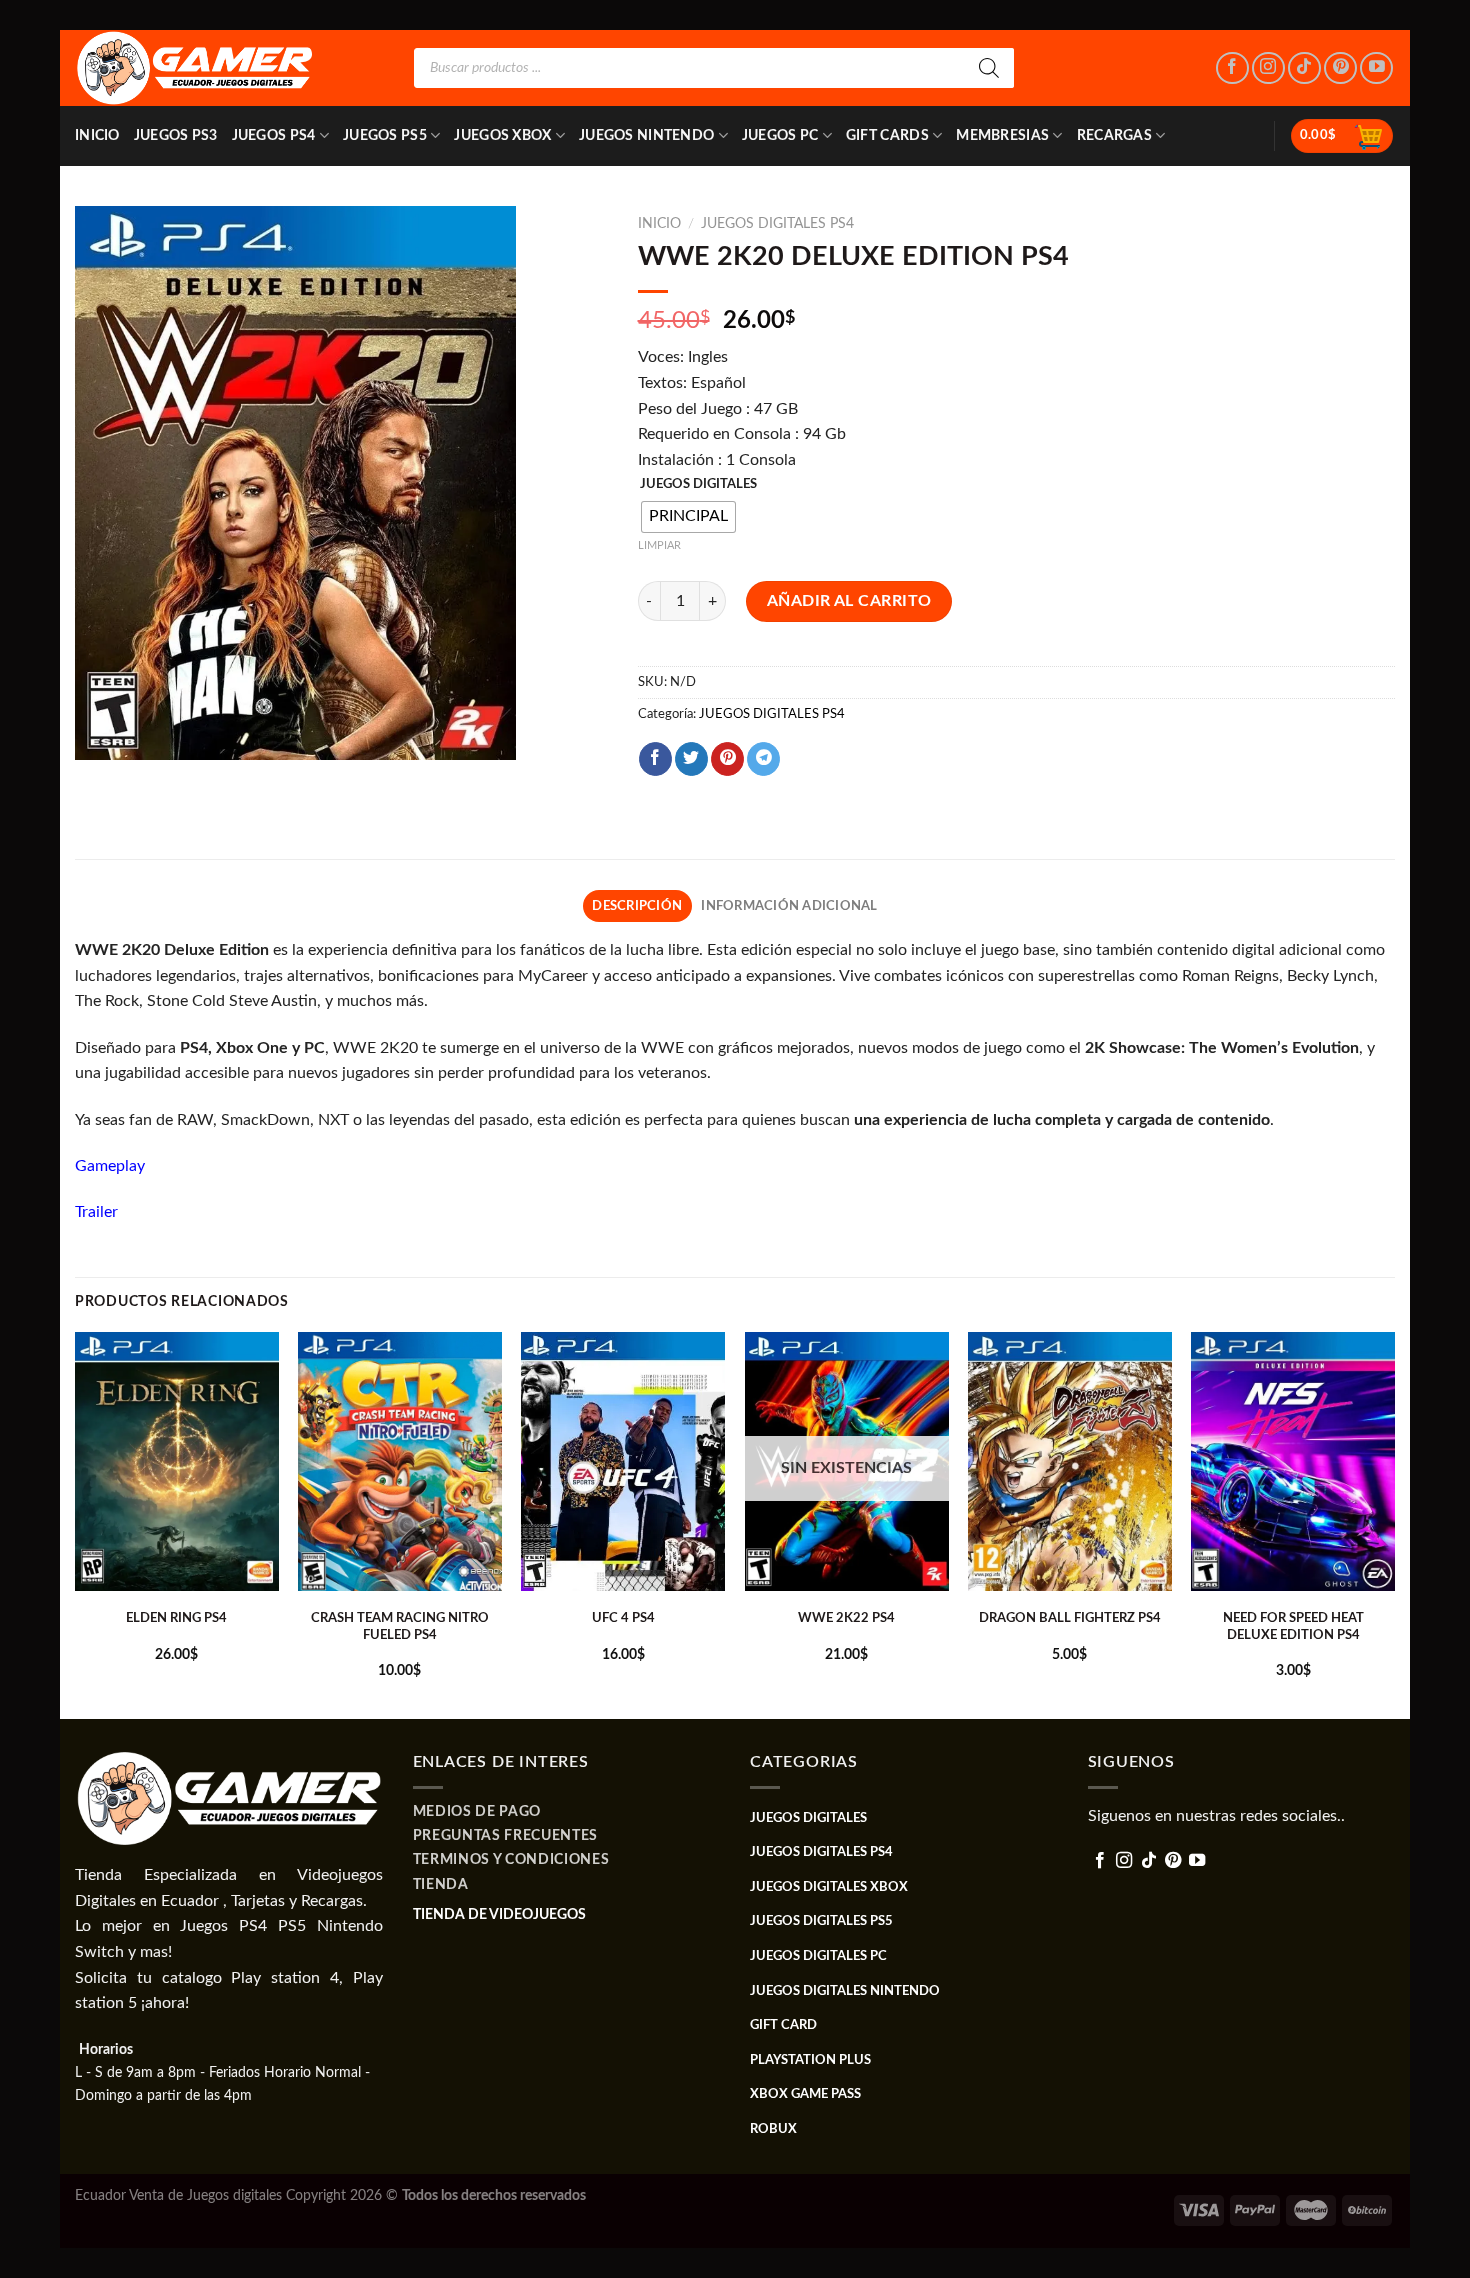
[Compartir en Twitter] (691, 759)
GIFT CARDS (887, 135)
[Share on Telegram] (763, 759)
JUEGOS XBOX (502, 135)
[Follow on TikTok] (1304, 68)
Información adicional (789, 906)
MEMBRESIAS (1002, 135)
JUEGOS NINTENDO (646, 135)
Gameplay (110, 1166)
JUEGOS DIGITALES (698, 484)
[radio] (688, 517)
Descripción (637, 906)
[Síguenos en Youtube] (1376, 68)
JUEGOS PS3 (176, 135)
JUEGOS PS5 (385, 135)
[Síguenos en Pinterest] (1340, 68)
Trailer (96, 1212)
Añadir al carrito (849, 601)
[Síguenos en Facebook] (1232, 68)
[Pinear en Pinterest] (727, 759)
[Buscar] (989, 68)
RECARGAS (1114, 135)
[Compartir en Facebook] (655, 759)
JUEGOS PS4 (274, 135)
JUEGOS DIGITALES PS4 (777, 224)
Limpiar (659, 545)
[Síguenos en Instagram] (1268, 68)
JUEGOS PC (780, 135)
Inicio (97, 135)
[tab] (637, 906)
